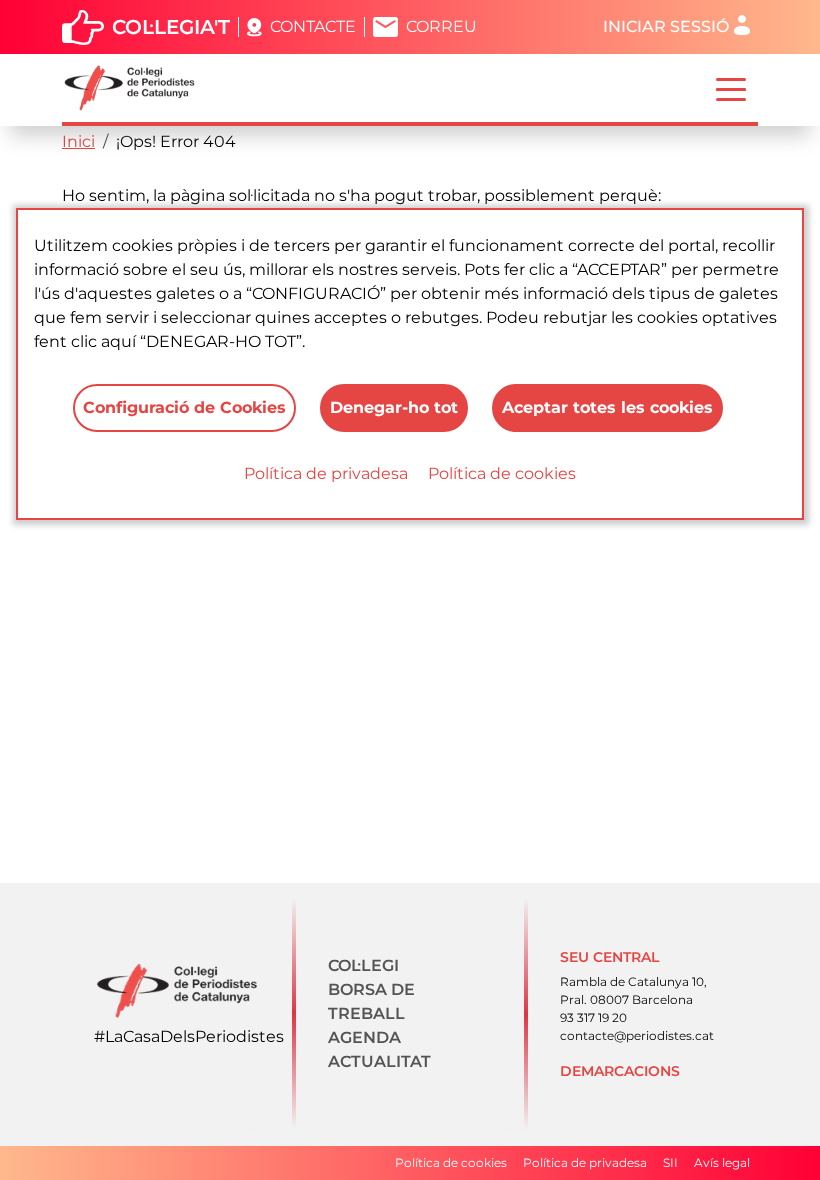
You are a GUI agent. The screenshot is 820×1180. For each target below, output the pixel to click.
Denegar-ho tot (394, 407)
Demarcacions (620, 1071)
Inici (78, 141)
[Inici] (137, 88)
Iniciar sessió (666, 26)
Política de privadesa (326, 473)
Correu (441, 26)
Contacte (313, 26)
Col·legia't (171, 27)
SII (670, 1162)
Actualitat (379, 1061)
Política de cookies (502, 473)
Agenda (364, 1037)
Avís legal (722, 1162)
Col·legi (363, 965)
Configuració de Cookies (184, 407)
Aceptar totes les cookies (607, 407)
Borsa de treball (371, 1001)
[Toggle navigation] (731, 88)
